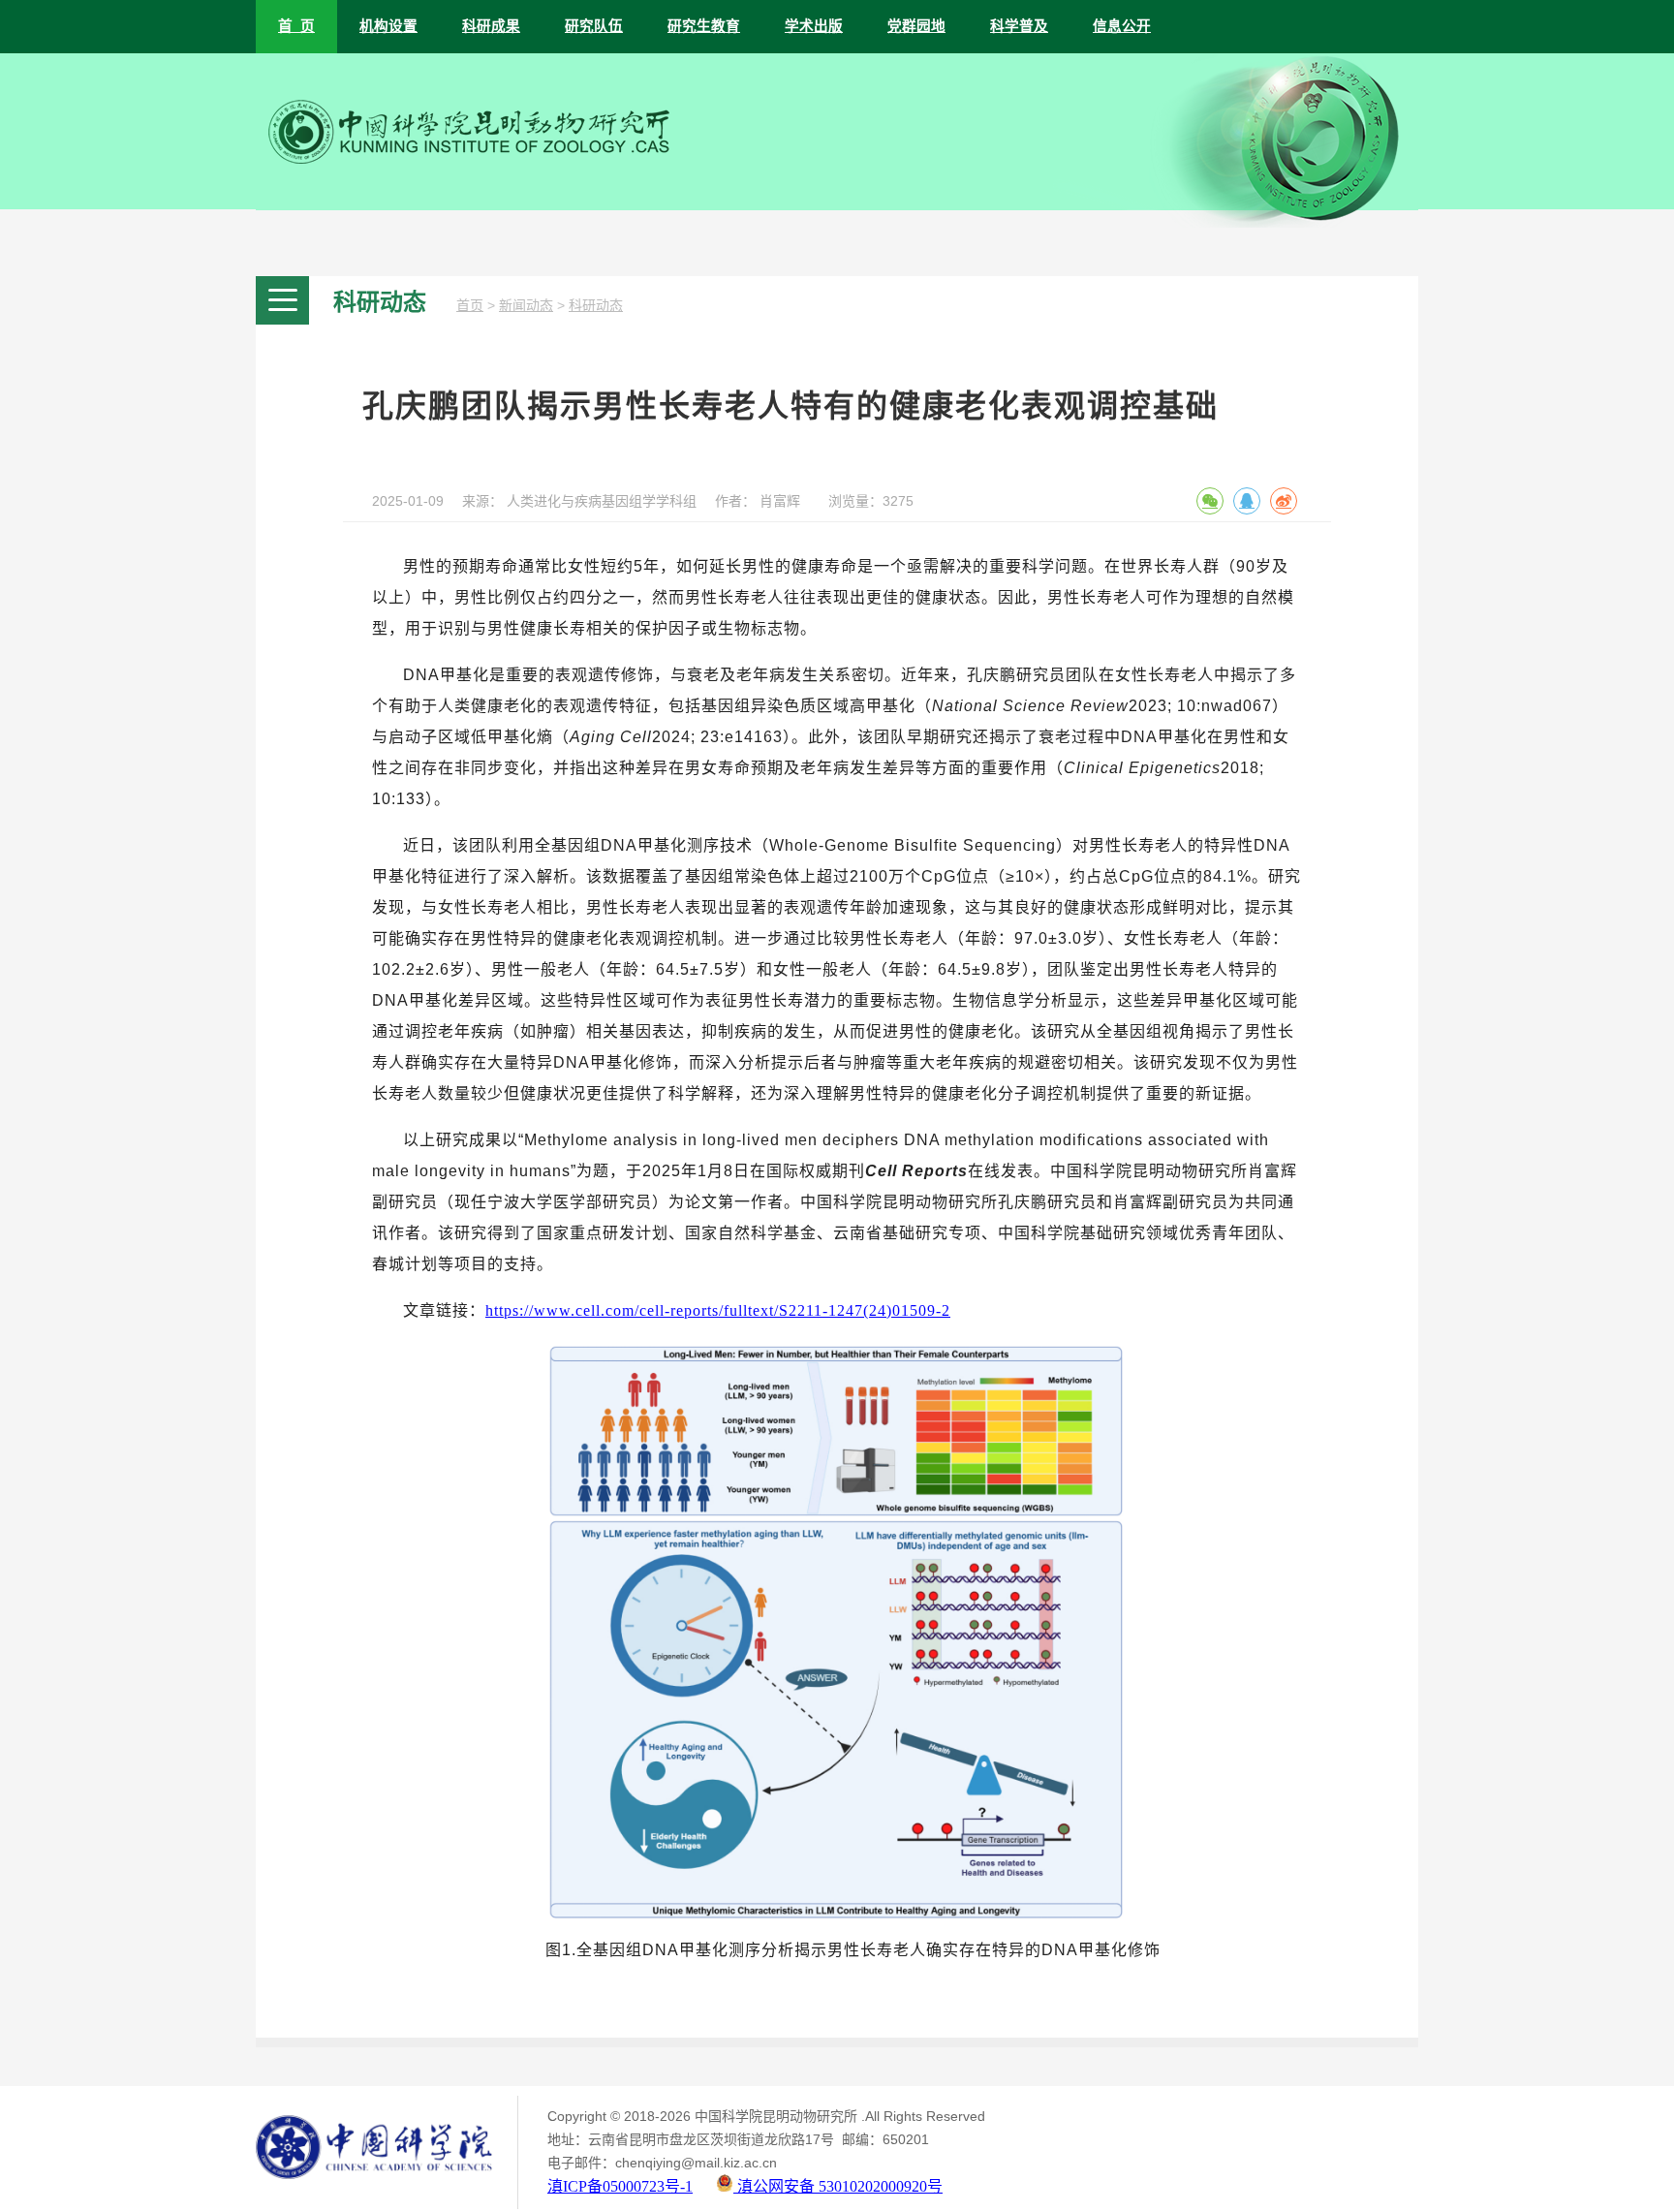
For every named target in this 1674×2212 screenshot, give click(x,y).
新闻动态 (526, 306)
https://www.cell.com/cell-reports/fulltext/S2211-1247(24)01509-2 (718, 1310)
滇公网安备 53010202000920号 (838, 2186)
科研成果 (491, 26)
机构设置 (388, 26)
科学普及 (1019, 26)
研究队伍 (594, 26)
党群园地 (916, 26)
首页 (470, 306)
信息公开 (1122, 26)
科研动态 (596, 306)
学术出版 (814, 26)
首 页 (296, 26)
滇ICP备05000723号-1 (620, 2186)
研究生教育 (704, 26)
